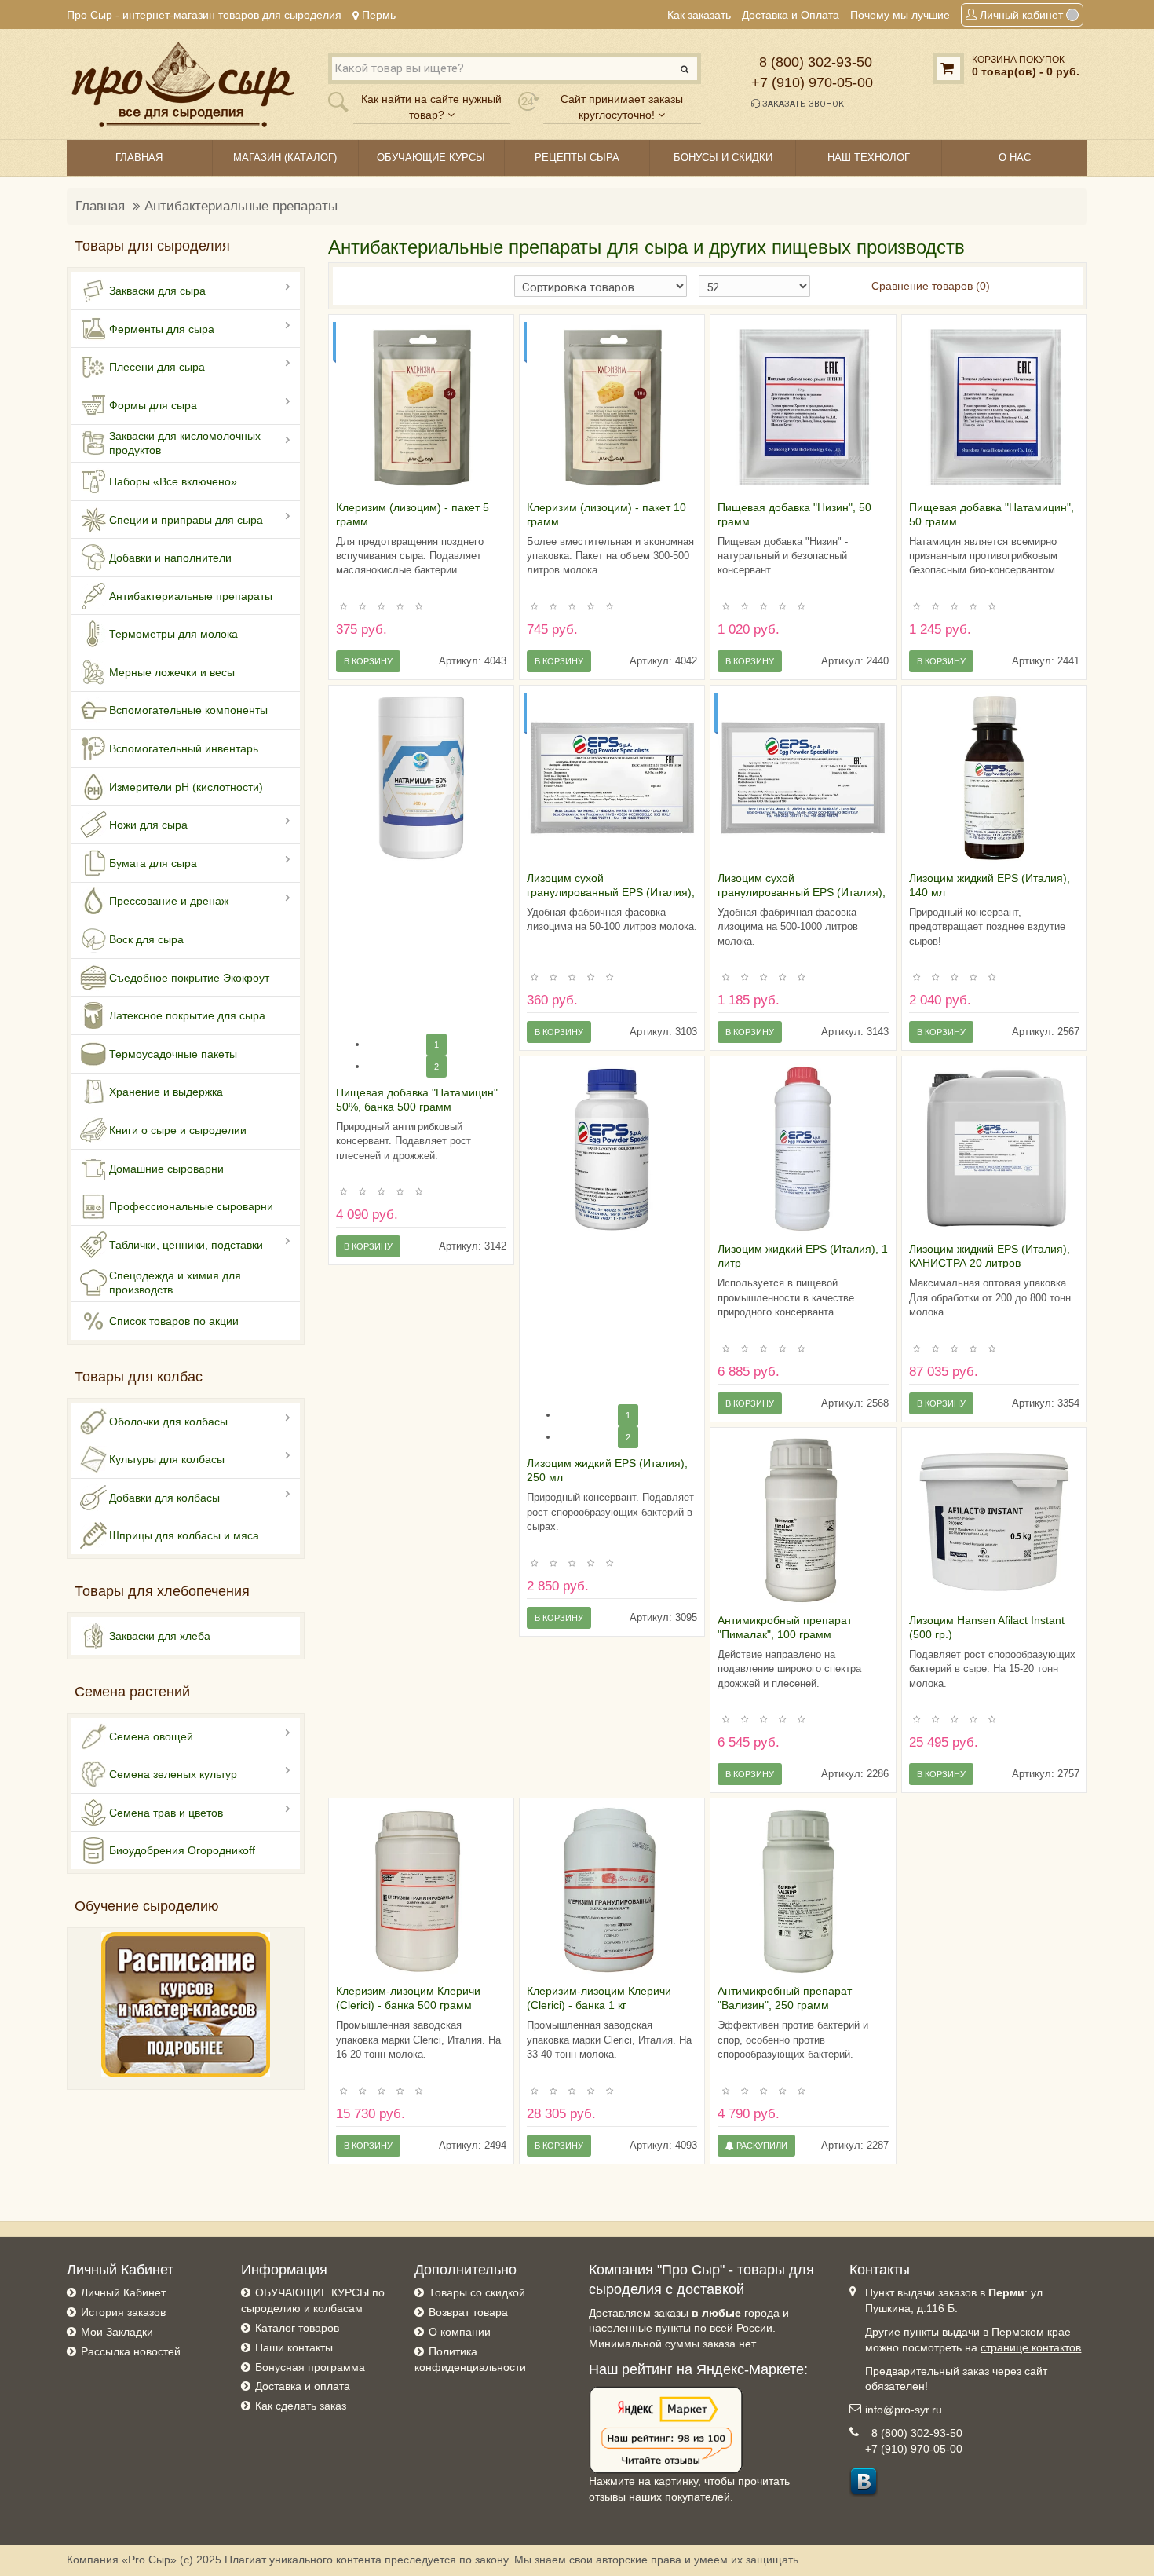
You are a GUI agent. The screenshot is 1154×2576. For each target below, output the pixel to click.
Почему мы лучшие (900, 15)
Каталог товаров (297, 2328)
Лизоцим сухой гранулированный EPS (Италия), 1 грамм (611, 892)
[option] (421, 407)
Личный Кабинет (123, 2292)
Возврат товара (468, 2312)
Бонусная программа (310, 2367)
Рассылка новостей (131, 2351)
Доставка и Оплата (791, 15)
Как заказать (699, 15)
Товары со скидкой (477, 2292)
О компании (460, 2332)
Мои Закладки (117, 2332)
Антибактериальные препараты (241, 206)
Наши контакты (294, 2347)
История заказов (123, 2312)
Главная (100, 206)
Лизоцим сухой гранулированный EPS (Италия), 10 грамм (802, 892)
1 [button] (436, 1045)
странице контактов (1031, 2347)
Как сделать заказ (301, 2406)
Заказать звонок (802, 104)
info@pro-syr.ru (904, 2410)
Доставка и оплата (303, 2386)
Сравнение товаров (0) (931, 286)
